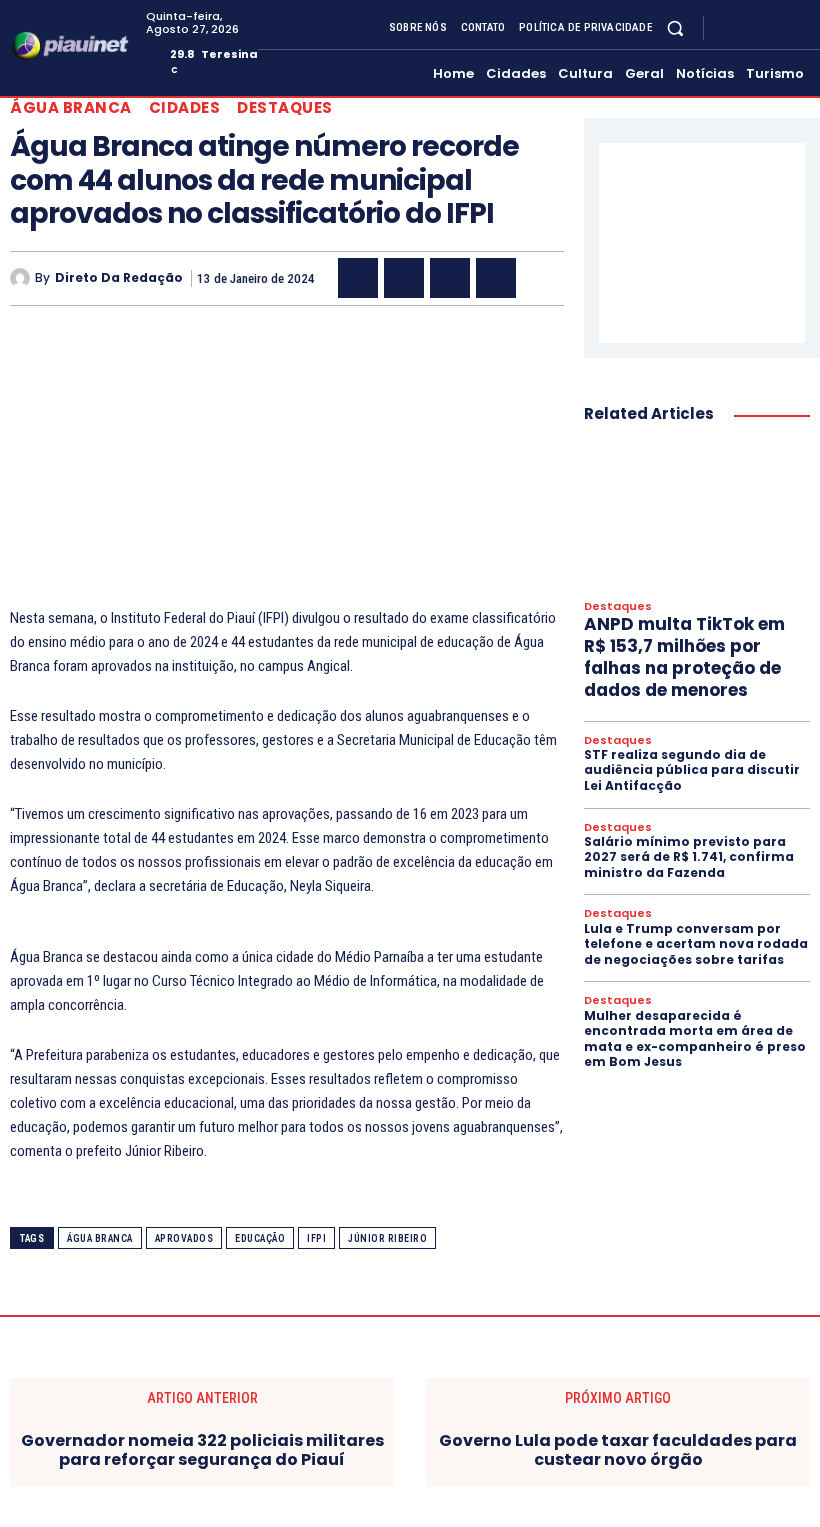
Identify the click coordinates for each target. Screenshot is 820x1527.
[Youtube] (798, 28)
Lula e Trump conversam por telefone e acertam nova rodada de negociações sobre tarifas (696, 944)
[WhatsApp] (496, 278)
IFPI (316, 1238)
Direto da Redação (119, 278)
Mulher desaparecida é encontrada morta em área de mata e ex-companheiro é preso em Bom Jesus (695, 1039)
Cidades (185, 107)
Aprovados (184, 1238)
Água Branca (71, 107)
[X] (774, 28)
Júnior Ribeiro (387, 1238)
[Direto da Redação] (22, 278)
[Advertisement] (287, 466)
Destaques (285, 107)
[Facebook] (726, 28)
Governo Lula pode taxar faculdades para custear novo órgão (618, 1450)
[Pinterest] (450, 278)
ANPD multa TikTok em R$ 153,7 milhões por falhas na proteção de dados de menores (684, 657)
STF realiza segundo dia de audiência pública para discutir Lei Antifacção (692, 770)
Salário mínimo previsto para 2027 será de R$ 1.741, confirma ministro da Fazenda (689, 857)
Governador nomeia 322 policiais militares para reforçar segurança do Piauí (202, 1450)
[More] (543, 278)
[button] (675, 27)
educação (260, 1238)
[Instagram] (750, 28)
